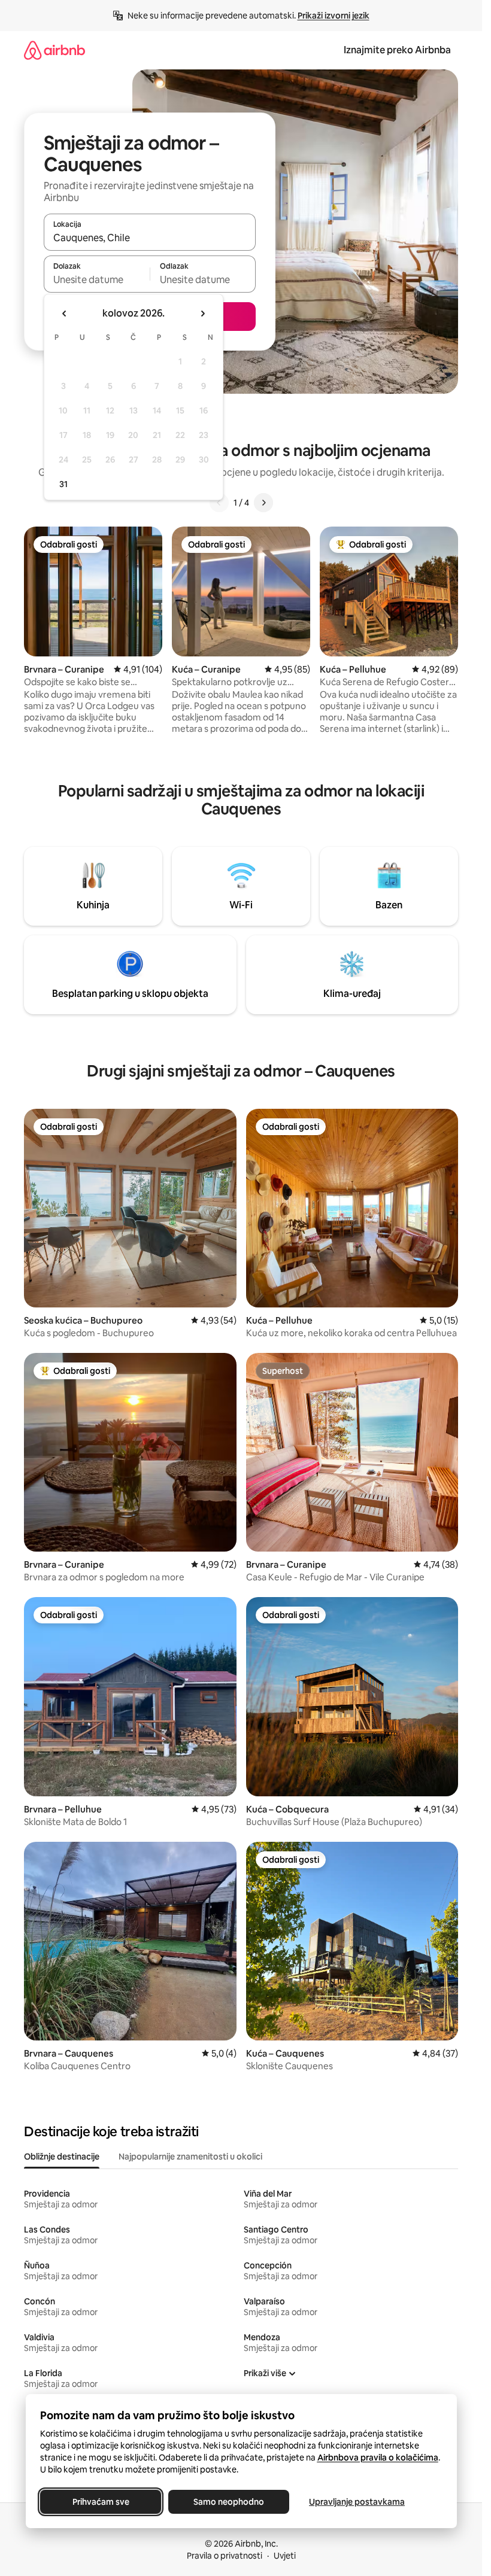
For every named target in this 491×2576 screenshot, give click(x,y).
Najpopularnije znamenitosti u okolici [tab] (190, 2157)
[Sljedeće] (263, 503)
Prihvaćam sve (100, 2502)
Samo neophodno (229, 2502)
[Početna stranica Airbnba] (54, 50)
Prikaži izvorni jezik (334, 16)
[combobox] (150, 238)
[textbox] (97, 279)
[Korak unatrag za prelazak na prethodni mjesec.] (65, 314)
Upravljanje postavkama (357, 2502)
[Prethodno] (219, 503)
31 (63, 484)
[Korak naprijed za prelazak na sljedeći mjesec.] (202, 314)
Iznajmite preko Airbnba (397, 50)
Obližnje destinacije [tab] (62, 2157)
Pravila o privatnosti (225, 2556)
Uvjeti (285, 2556)
